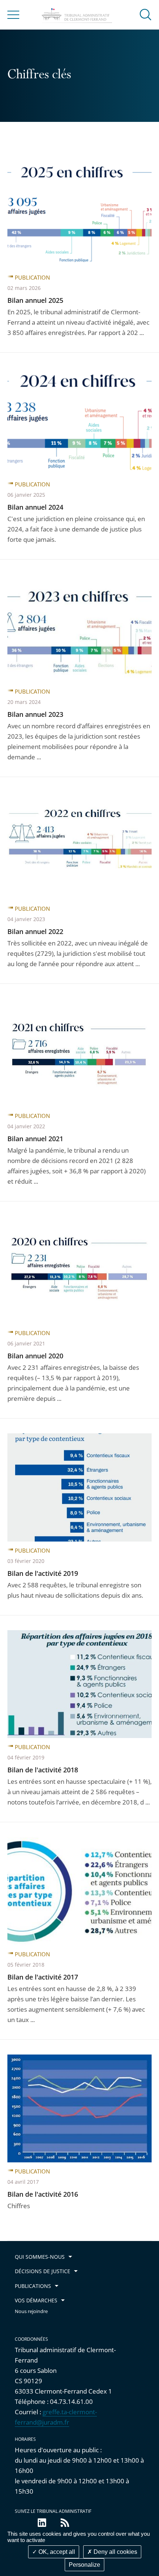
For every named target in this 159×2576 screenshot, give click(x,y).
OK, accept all (56, 2552)
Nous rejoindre (31, 2311)
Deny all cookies (115, 2552)
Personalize (84, 2565)
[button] (146, 14)
